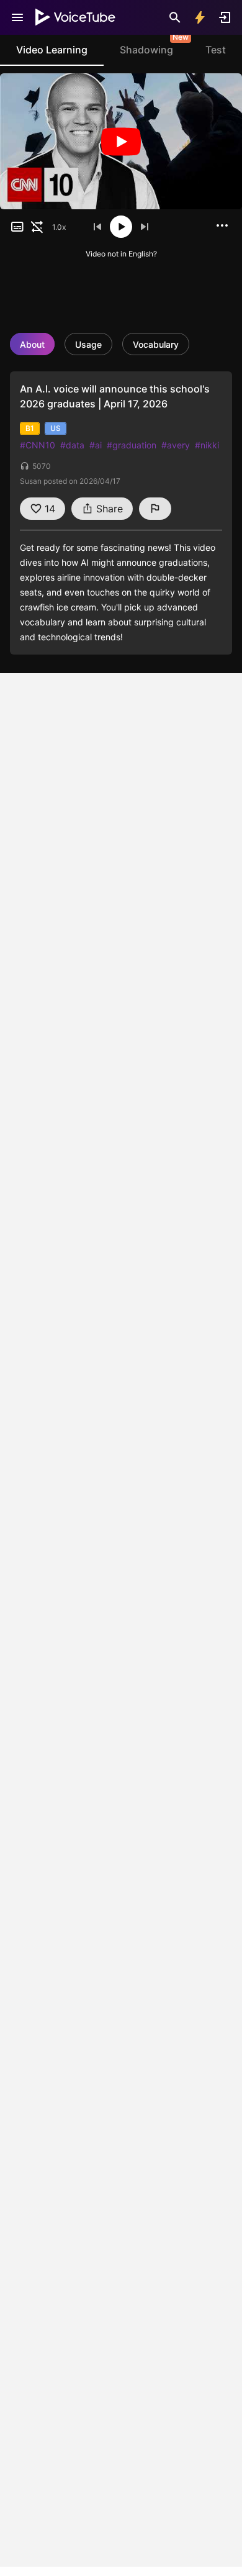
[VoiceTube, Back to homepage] (76, 17)
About (32, 344)
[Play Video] (121, 141)
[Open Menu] (17, 17)
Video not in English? (121, 254)
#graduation (132, 445)
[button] (17, 227)
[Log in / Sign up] (225, 17)
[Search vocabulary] (175, 17)
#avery (176, 445)
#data (72, 445)
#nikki (207, 445)
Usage (88, 344)
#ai (96, 445)
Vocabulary (156, 344)
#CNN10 (38, 445)
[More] (222, 225)
